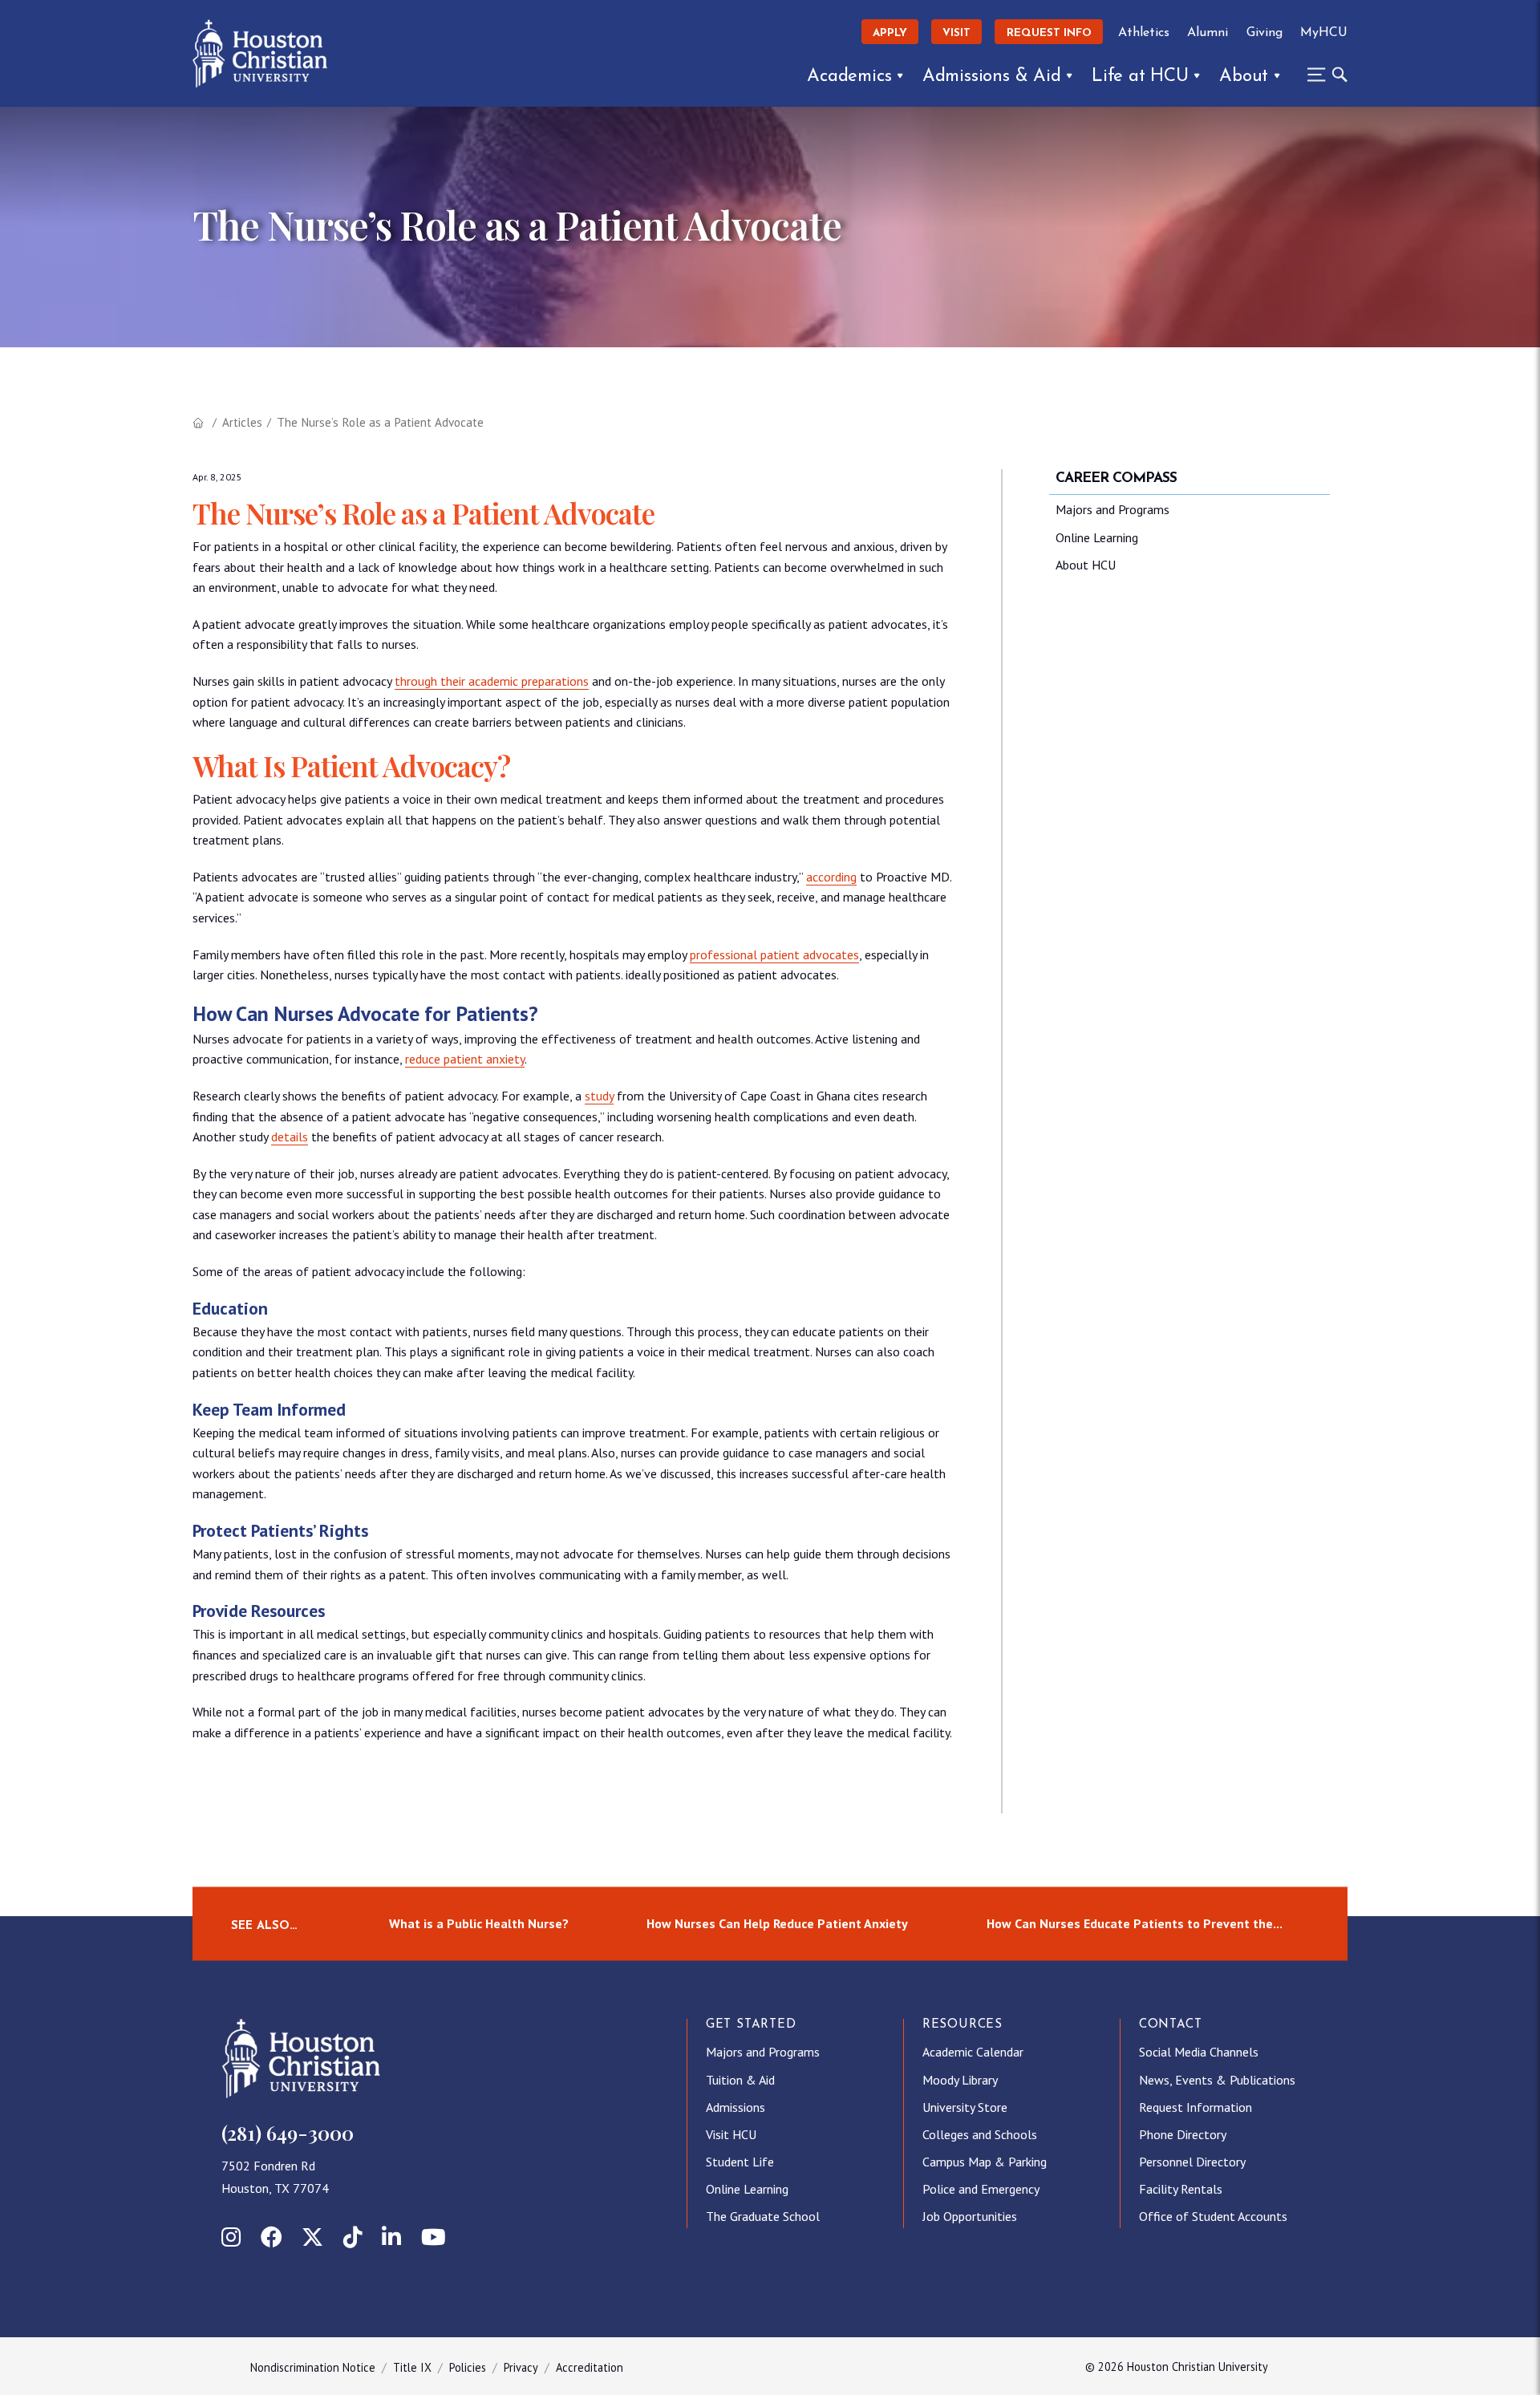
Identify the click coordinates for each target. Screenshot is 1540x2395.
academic (493, 681)
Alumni (1208, 33)
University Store (965, 2107)
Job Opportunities (970, 2216)
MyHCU (1324, 33)
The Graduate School (763, 2216)
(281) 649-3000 (288, 2133)
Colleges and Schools (980, 2134)
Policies (468, 2367)
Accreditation (590, 2367)
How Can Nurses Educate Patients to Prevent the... (1135, 1923)
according (831, 877)
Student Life (740, 2162)
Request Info (1049, 33)
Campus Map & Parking (985, 2162)
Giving (1264, 33)
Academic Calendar (973, 2052)
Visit (956, 33)
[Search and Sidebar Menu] (1323, 75)
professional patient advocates (774, 954)
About (1244, 77)
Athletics (1144, 33)
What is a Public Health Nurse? (479, 1923)
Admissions (736, 2107)
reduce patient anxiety (465, 1059)
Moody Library (960, 2080)
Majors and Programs (1112, 509)
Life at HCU (1140, 77)
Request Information (1196, 2107)
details (290, 1137)
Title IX (412, 2367)
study (599, 1096)
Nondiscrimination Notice (313, 2367)
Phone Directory (1183, 2134)
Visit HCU (731, 2134)
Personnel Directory (1192, 2162)
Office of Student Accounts (1213, 2216)
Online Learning (1097, 537)
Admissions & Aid (992, 77)
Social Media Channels (1199, 2052)
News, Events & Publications (1217, 2080)
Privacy (521, 2367)
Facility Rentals (1181, 2189)
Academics (849, 77)
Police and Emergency (981, 2189)
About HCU (1086, 565)
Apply (890, 33)
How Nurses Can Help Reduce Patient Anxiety (777, 1923)
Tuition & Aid (740, 2080)
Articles (242, 422)
